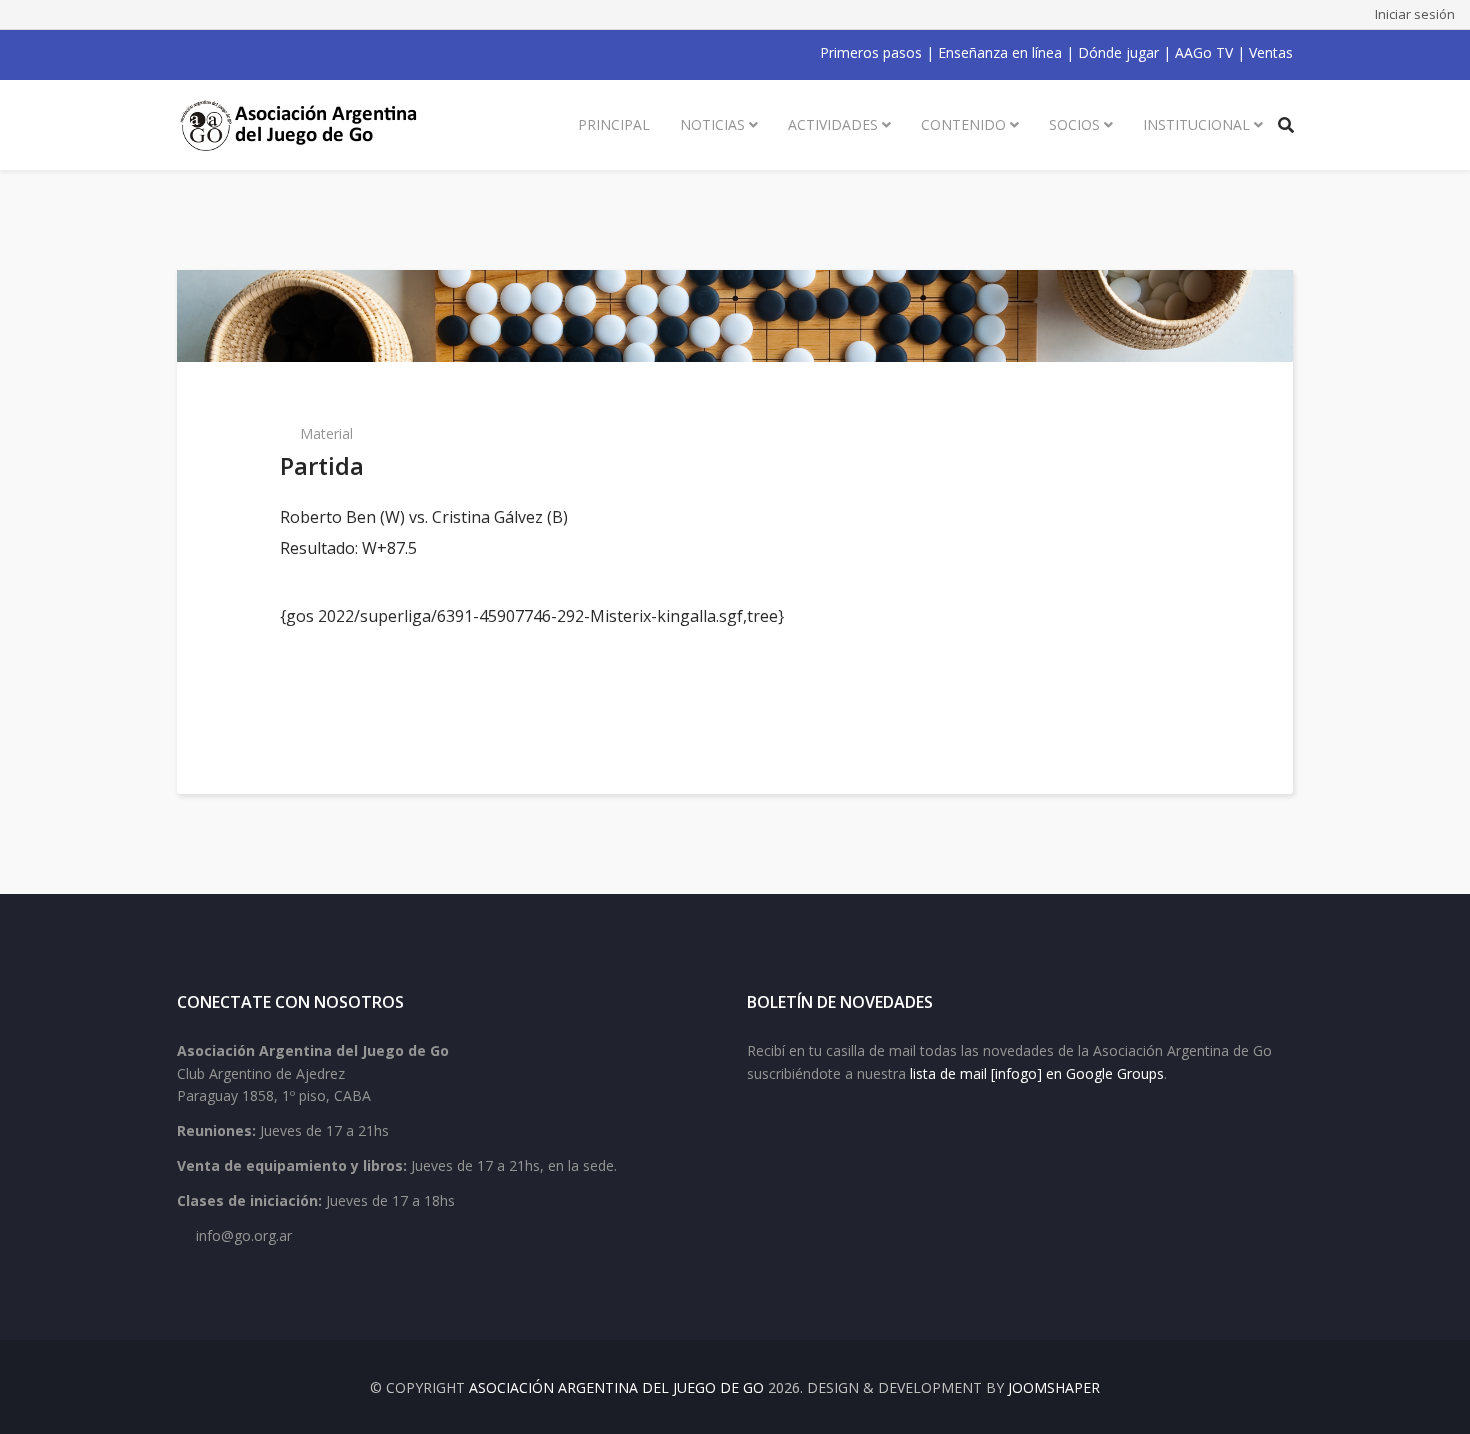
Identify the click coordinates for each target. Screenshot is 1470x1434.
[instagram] (263, 53)
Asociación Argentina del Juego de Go (616, 1387)
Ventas (1271, 52)
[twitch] (289, 53)
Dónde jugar (1118, 52)
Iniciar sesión (1415, 14)
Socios (1074, 124)
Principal (614, 124)
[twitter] (211, 53)
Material (326, 433)
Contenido (963, 124)
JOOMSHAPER (1054, 1387)
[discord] (315, 53)
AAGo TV (1204, 52)
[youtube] (237, 53)
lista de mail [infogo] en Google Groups (1037, 1073)
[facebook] (185, 53)
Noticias (712, 124)
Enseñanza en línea (1000, 52)
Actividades (833, 124)
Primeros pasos (871, 52)
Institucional (1196, 124)
